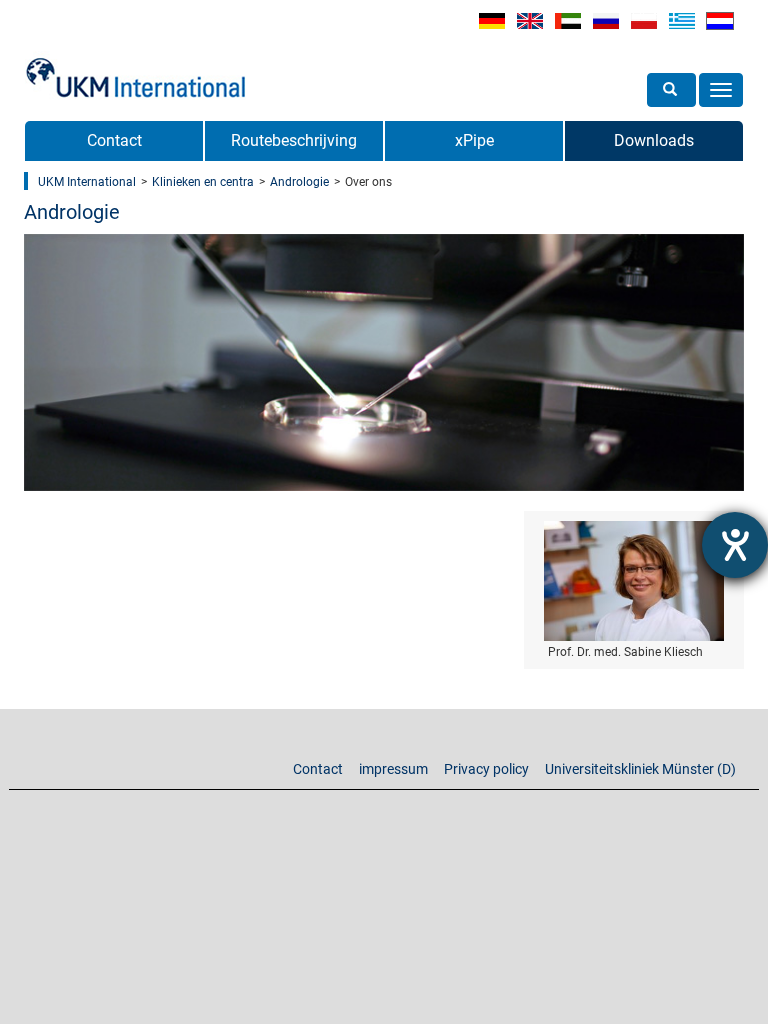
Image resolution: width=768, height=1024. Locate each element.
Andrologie (299, 182)
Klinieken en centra (203, 182)
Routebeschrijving (294, 140)
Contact (114, 140)
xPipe (474, 140)
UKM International (87, 182)
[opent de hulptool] (735, 545)
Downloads (654, 140)
